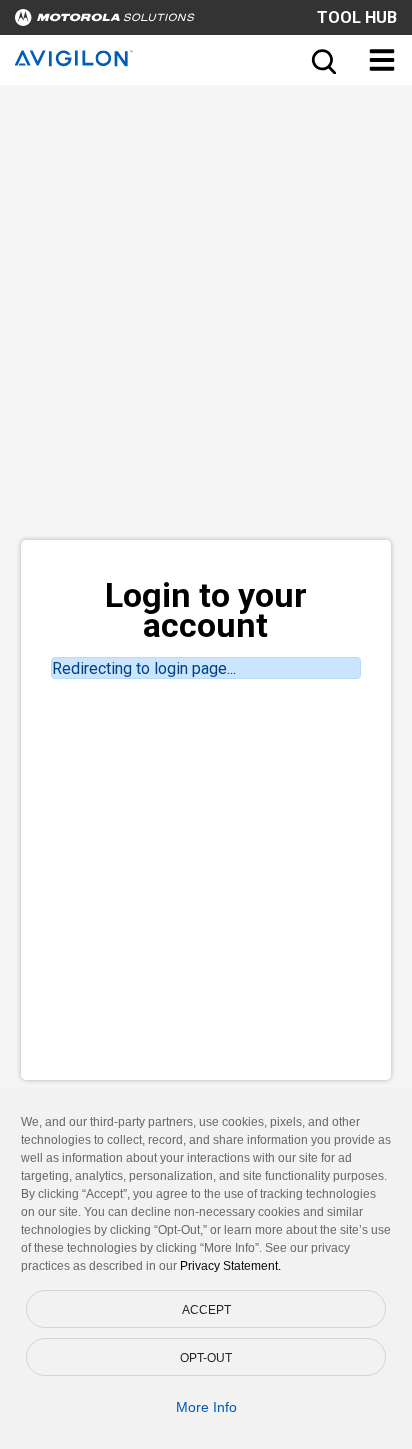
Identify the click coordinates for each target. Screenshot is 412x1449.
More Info (206, 1407)
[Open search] (322, 60)
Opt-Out (206, 1358)
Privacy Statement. (230, 1266)
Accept (206, 1310)
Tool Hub (357, 17)
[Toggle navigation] (382, 60)
